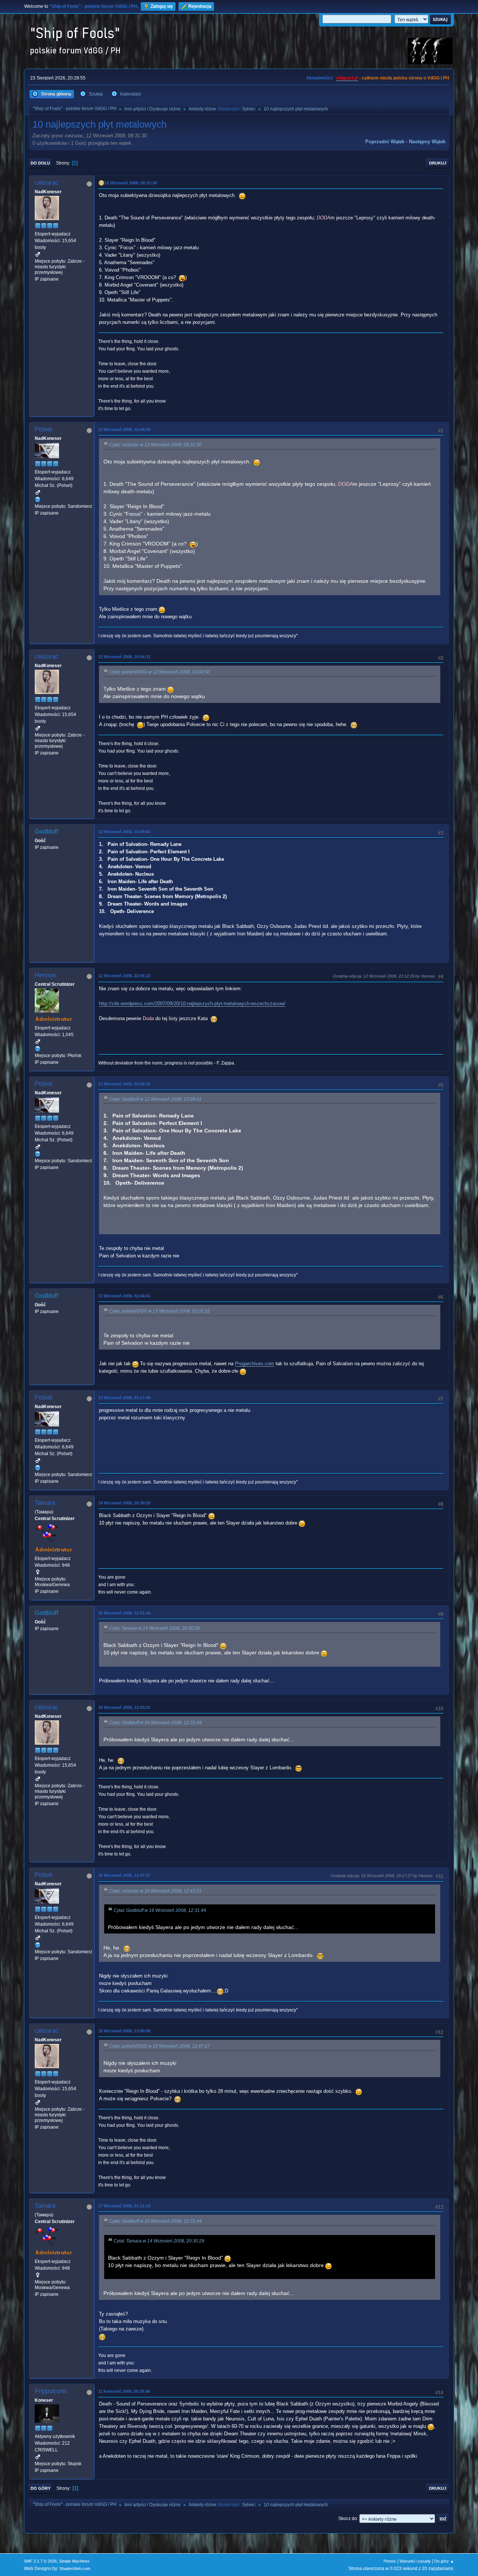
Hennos (45, 975)
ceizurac (47, 183)
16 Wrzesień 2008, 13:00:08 (124, 2031)
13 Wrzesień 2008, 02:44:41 (124, 1296)
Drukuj (438, 163)
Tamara (45, 1503)
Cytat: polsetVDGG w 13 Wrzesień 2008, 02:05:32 (159, 1311)
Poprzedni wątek (385, 142)
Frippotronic (51, 2391)
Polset (44, 429)
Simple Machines (74, 2561)
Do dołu (40, 163)
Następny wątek (427, 142)
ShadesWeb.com (75, 2569)
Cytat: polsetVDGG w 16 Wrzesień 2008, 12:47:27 (159, 2046)
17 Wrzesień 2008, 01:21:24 (124, 2206)
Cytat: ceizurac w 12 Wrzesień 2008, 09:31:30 (155, 445)
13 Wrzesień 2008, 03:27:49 (124, 1398)
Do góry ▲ (444, 2561)
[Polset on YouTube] (38, 499)
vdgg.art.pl (347, 78)
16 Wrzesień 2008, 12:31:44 (124, 1613)
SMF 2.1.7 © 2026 (40, 2561)
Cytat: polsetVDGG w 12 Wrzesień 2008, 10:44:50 (159, 672)
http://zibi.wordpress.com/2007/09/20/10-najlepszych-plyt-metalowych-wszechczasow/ (192, 1003)
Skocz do (348, 2519)
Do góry (41, 2488)
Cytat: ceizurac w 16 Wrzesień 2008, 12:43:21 (155, 1891)
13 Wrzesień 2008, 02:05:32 (124, 1084)
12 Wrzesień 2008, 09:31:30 (131, 183)
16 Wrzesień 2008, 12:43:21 (124, 1707)
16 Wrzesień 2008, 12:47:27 (124, 1875)
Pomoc (390, 2561)
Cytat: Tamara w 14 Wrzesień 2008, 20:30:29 (154, 1628)
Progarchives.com (254, 1364)
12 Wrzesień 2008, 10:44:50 (124, 429)
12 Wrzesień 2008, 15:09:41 (124, 832)
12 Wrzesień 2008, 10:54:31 (124, 657)
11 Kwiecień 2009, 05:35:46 (124, 2391)
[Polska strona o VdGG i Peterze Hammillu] (38, 1048)
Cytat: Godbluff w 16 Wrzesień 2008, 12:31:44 (155, 1723)
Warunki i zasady (415, 2561)
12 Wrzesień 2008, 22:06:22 (124, 976)
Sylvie (248, 109)
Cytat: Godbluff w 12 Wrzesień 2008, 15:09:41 (155, 1099)
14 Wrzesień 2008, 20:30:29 (124, 1503)
